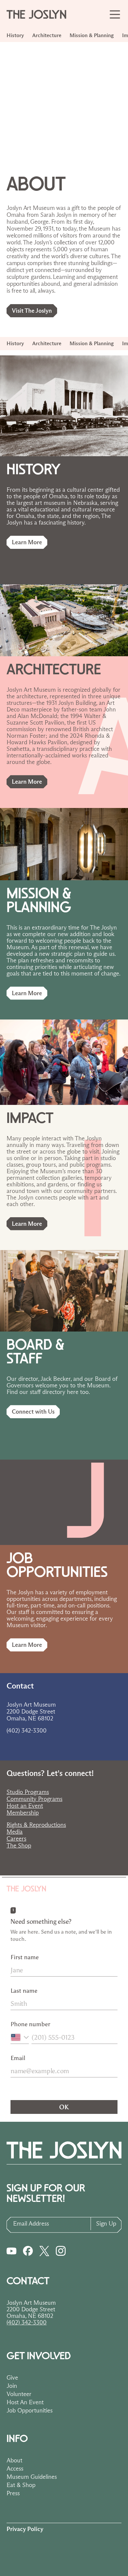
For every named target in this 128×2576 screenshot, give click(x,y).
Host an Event (25, 1806)
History (15, 35)
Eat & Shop (21, 2485)
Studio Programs (28, 1792)
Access (15, 2469)
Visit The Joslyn (32, 311)
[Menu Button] (115, 14)
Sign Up (106, 2224)
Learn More (27, 542)
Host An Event (25, 2402)
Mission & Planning (92, 35)
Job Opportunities (30, 2410)
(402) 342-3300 (27, 2322)
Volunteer (19, 2394)
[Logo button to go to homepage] (39, 14)
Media (15, 1832)
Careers (16, 1839)
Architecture (47, 35)
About (14, 2460)
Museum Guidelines (32, 2477)
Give (12, 2378)
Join (12, 2386)
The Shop (19, 1846)
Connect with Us (33, 1412)
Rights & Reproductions (36, 1825)
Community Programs (34, 1799)
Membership (23, 1813)
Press (13, 2493)
